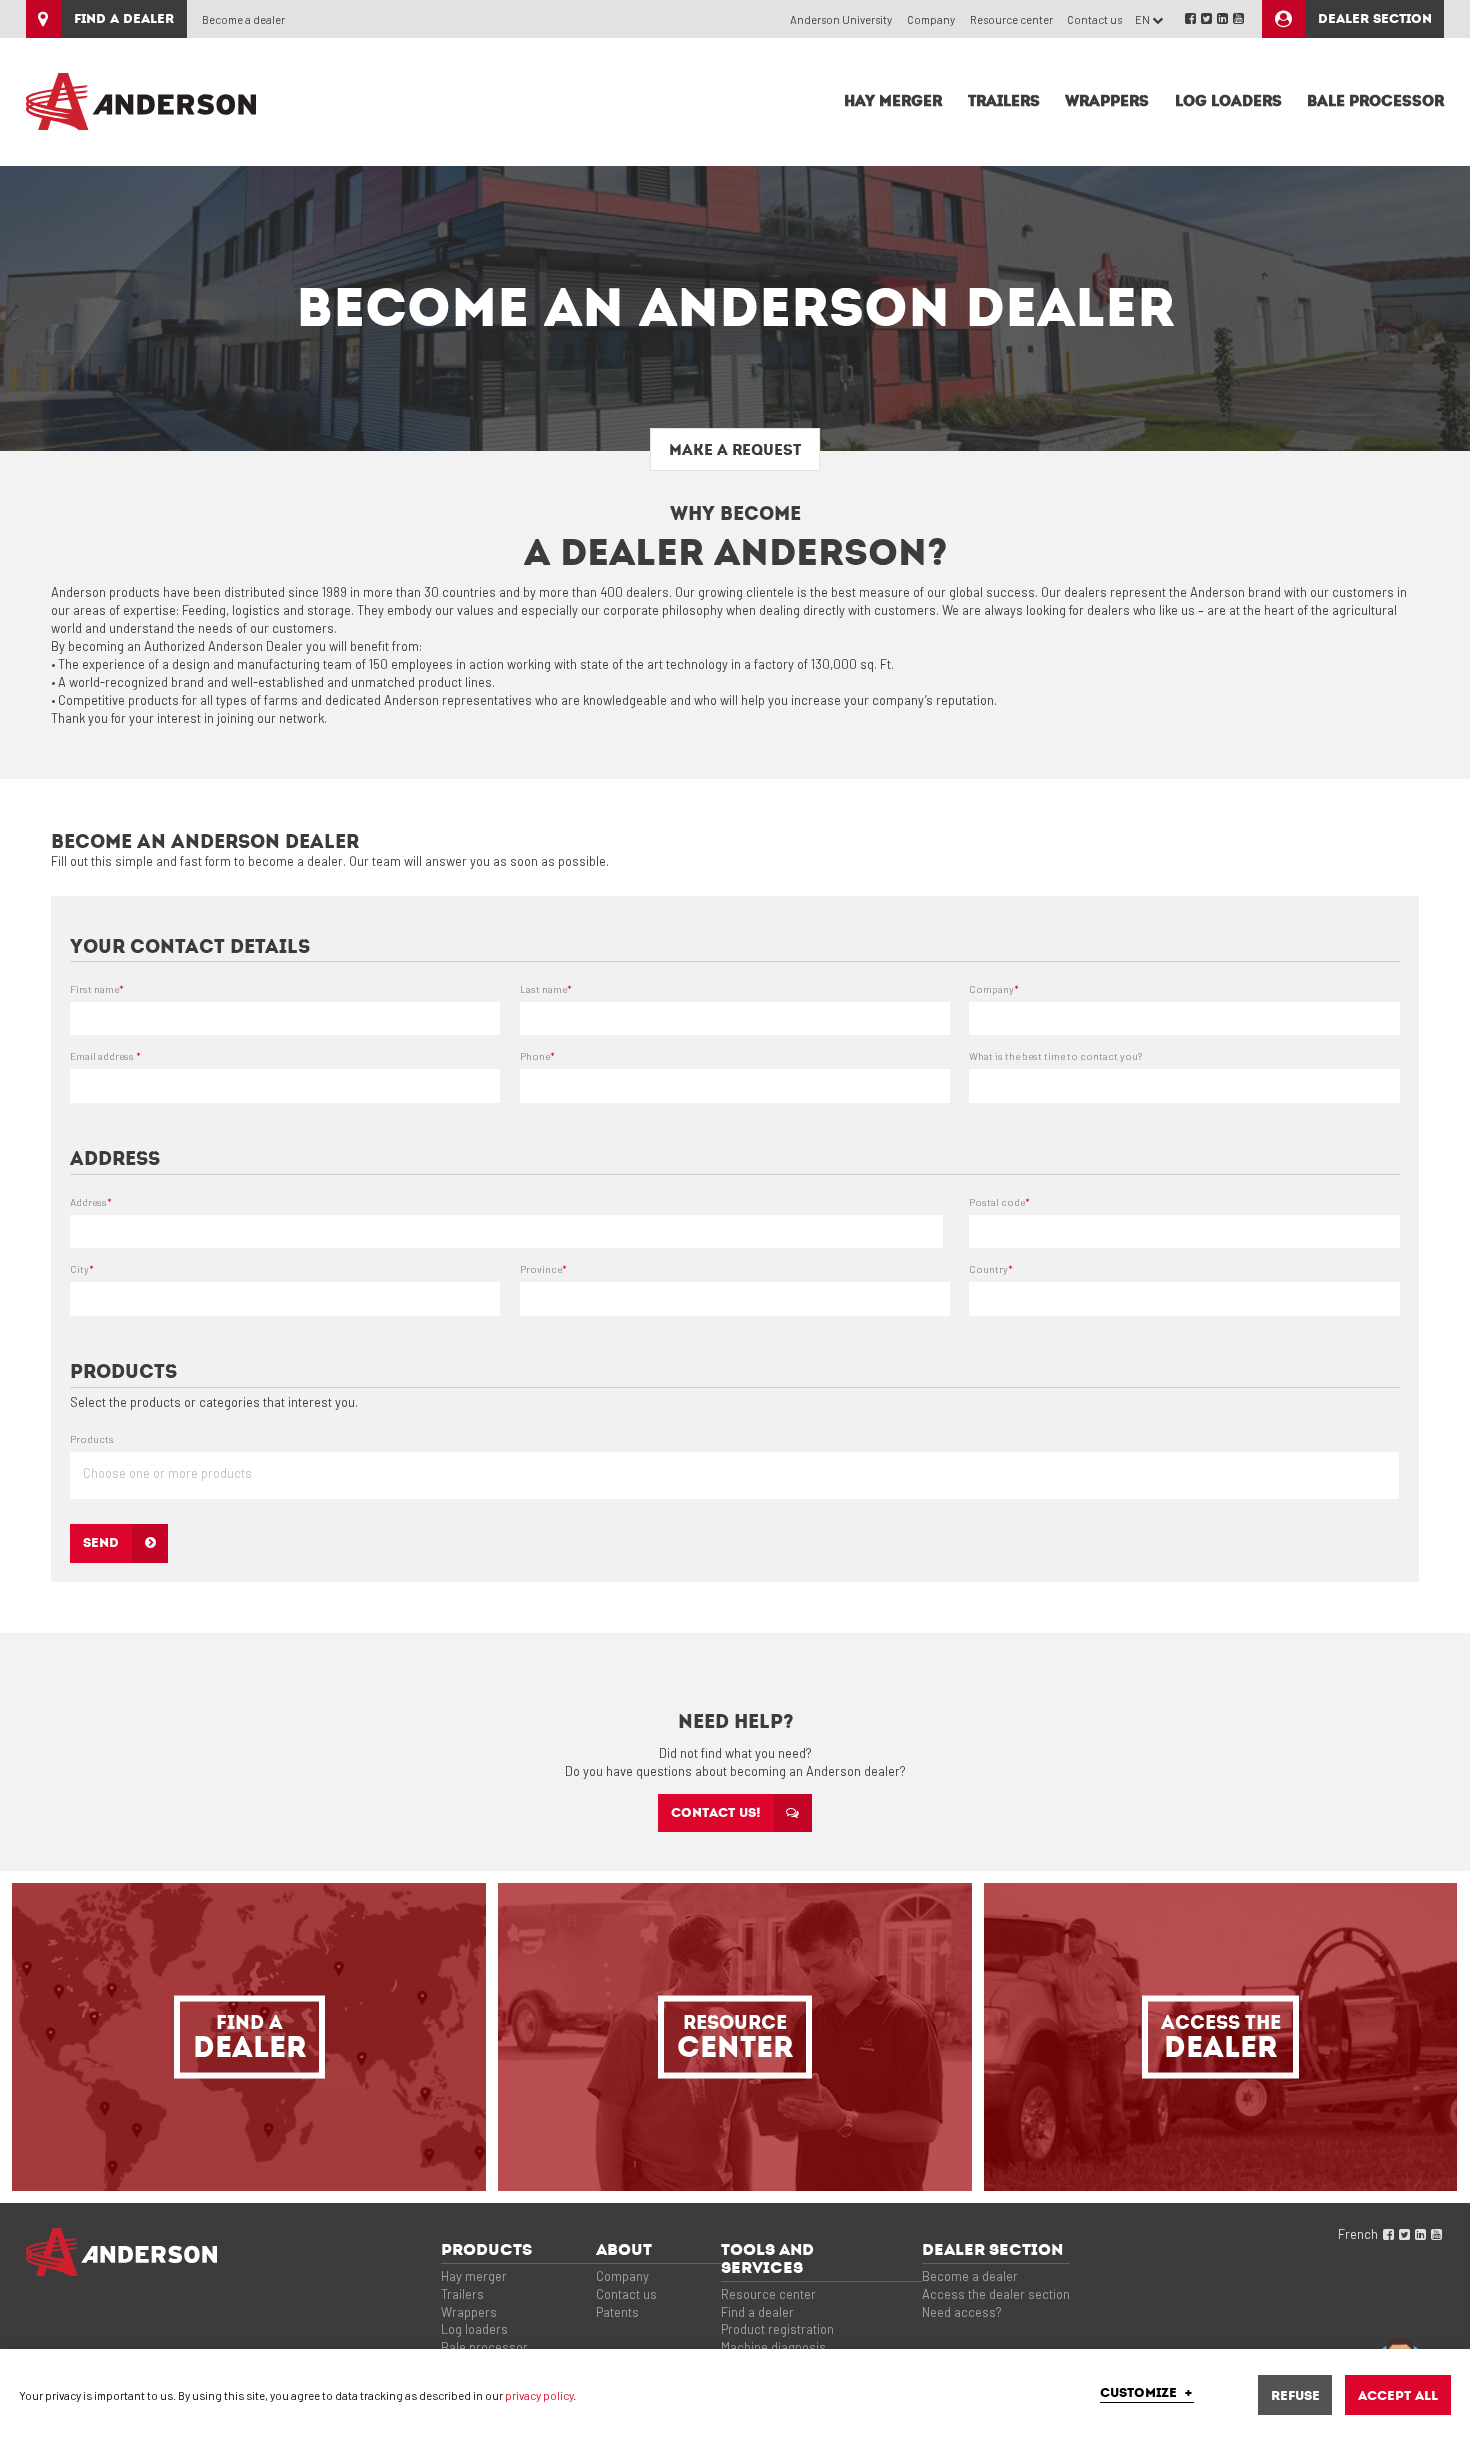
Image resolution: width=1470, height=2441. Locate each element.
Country (991, 1269)
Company (931, 19)
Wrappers (469, 2312)
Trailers (462, 2294)
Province (543, 1269)
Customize (1147, 2393)
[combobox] (734, 1475)
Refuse (1295, 2395)
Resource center (1011, 19)
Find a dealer (757, 2312)
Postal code (999, 1202)
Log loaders (474, 2329)
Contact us (1094, 19)
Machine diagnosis (773, 2347)
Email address (105, 1056)
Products (92, 1439)
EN (1143, 19)
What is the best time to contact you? (1055, 1056)
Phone (537, 1056)
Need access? (962, 2312)
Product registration (777, 2329)
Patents (617, 2312)
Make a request (735, 449)
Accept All (1398, 2395)
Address (91, 1202)
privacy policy (539, 2395)
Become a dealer (243, 19)
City (82, 1269)
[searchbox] (741, 1481)
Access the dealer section (996, 2294)
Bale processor (484, 2347)
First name (97, 989)
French (1358, 2234)
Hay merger (474, 2276)
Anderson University (841, 19)
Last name (546, 989)
